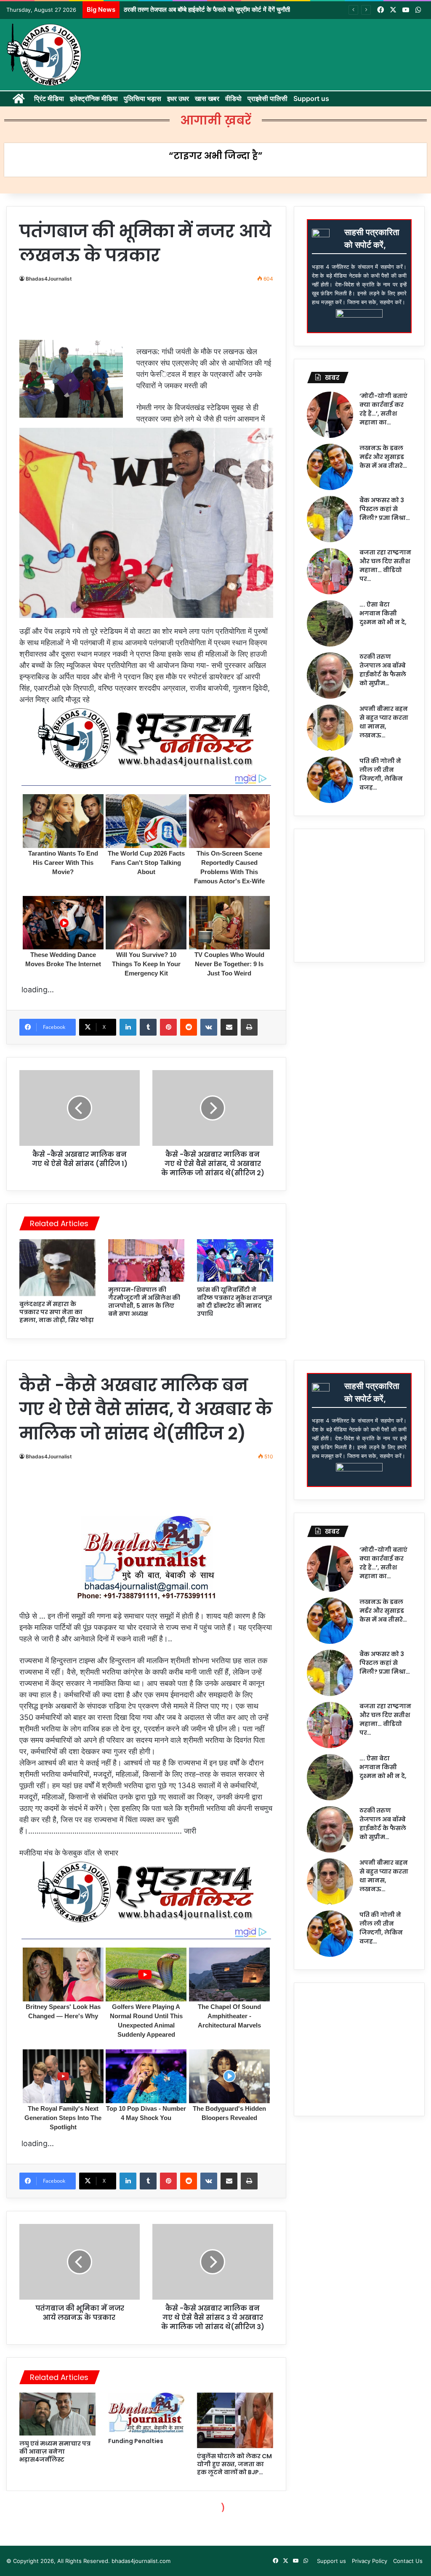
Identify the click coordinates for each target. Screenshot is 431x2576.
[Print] (249, 1027)
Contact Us (408, 2561)
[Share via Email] (229, 1027)
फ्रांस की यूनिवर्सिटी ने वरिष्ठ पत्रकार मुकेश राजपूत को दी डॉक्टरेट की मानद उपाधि (234, 1302)
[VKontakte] (209, 1027)
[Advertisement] (175, 313)
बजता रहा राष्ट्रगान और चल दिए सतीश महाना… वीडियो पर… (385, 566)
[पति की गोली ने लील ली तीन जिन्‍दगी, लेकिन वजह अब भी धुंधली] (330, 780)
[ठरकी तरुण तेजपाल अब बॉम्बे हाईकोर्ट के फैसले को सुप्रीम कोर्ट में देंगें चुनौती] (330, 676)
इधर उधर (178, 98)
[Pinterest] (168, 1027)
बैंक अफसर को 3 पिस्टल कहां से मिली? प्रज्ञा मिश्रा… (385, 509)
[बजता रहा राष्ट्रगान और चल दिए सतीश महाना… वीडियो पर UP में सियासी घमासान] (330, 571)
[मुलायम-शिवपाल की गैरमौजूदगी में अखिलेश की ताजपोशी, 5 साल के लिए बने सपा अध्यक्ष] (146, 1261)
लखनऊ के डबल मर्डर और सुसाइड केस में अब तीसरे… (383, 457)
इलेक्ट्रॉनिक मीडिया (94, 98)
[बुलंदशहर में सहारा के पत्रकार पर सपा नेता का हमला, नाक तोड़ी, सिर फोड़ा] (57, 1268)
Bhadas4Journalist (49, 279)
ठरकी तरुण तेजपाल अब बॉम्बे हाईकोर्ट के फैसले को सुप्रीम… (383, 670)
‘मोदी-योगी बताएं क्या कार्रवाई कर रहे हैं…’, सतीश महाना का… (383, 409)
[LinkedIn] (128, 1027)
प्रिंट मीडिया (49, 98)
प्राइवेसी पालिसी (267, 98)
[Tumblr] (148, 1027)
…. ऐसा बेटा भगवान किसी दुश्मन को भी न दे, (383, 613)
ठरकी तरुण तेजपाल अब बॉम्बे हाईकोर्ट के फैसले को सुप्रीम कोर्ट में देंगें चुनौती (207, 9)
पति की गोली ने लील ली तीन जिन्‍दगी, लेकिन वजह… (381, 774)
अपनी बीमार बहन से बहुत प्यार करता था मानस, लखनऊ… (384, 722)
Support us (311, 98)
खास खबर (207, 98)
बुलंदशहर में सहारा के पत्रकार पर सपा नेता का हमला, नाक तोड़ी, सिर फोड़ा (57, 1312)
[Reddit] (189, 1027)
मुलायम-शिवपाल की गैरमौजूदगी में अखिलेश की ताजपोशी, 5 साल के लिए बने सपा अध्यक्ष (144, 1302)
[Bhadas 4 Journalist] (44, 55)
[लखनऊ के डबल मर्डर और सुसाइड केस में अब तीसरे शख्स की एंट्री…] (330, 467)
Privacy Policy (370, 2561)
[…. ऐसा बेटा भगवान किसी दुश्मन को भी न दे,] (330, 623)
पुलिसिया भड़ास (142, 98)
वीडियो (233, 98)
